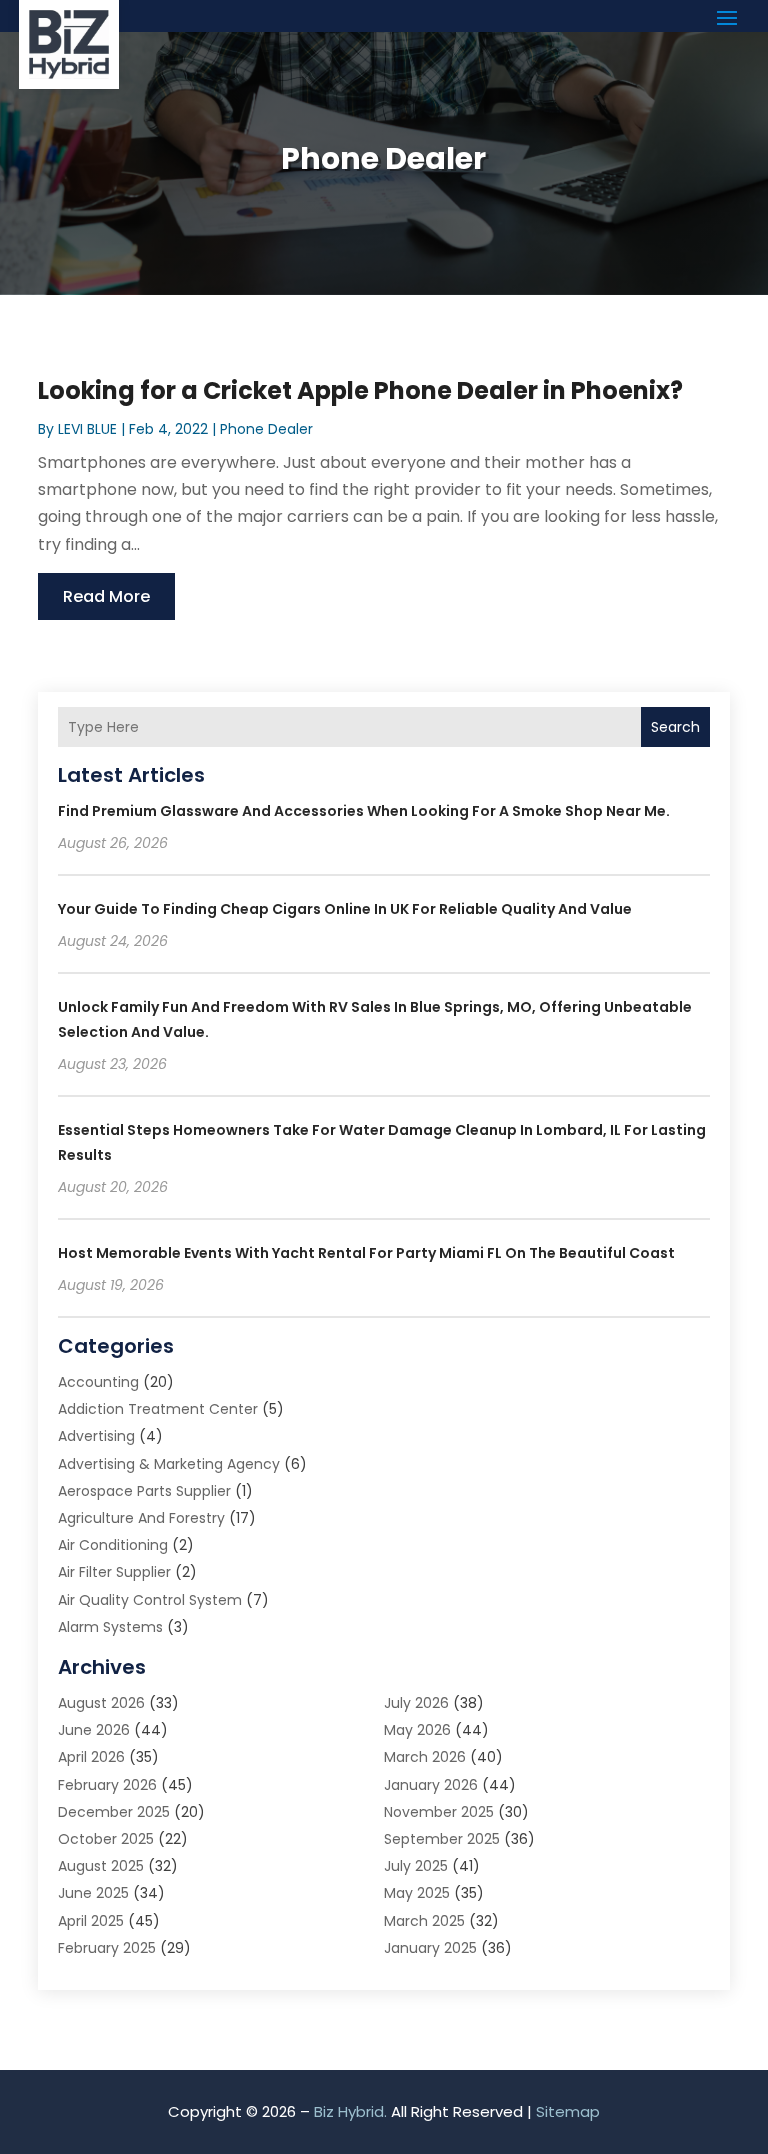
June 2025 (93, 1893)
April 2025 (91, 1921)
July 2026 (416, 1703)
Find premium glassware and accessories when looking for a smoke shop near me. (364, 811)
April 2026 (91, 1757)
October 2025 (106, 1839)
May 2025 (417, 1893)
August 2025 (101, 1866)
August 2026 (101, 1703)
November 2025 (439, 1812)
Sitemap (568, 2111)
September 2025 (442, 1839)
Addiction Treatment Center (158, 1409)
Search (675, 727)
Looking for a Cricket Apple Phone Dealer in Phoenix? (360, 390)
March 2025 (424, 1921)
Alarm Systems (110, 1627)
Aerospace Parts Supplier (144, 1491)
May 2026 (417, 1730)
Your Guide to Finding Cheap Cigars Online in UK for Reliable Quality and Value (345, 909)
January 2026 (431, 1785)
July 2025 (416, 1866)
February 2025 (107, 1948)
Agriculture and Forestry (141, 1518)
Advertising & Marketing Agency (169, 1464)
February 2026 (107, 1785)
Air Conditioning (113, 1545)
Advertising (96, 1436)
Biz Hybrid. (350, 2111)
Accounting (98, 1382)
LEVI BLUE (87, 429)
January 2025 (430, 1948)
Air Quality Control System (150, 1600)
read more (106, 596)
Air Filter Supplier (114, 1572)
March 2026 (425, 1757)
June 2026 (94, 1730)
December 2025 (114, 1812)
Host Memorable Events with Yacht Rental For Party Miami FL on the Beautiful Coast (366, 1253)
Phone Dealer (266, 429)
